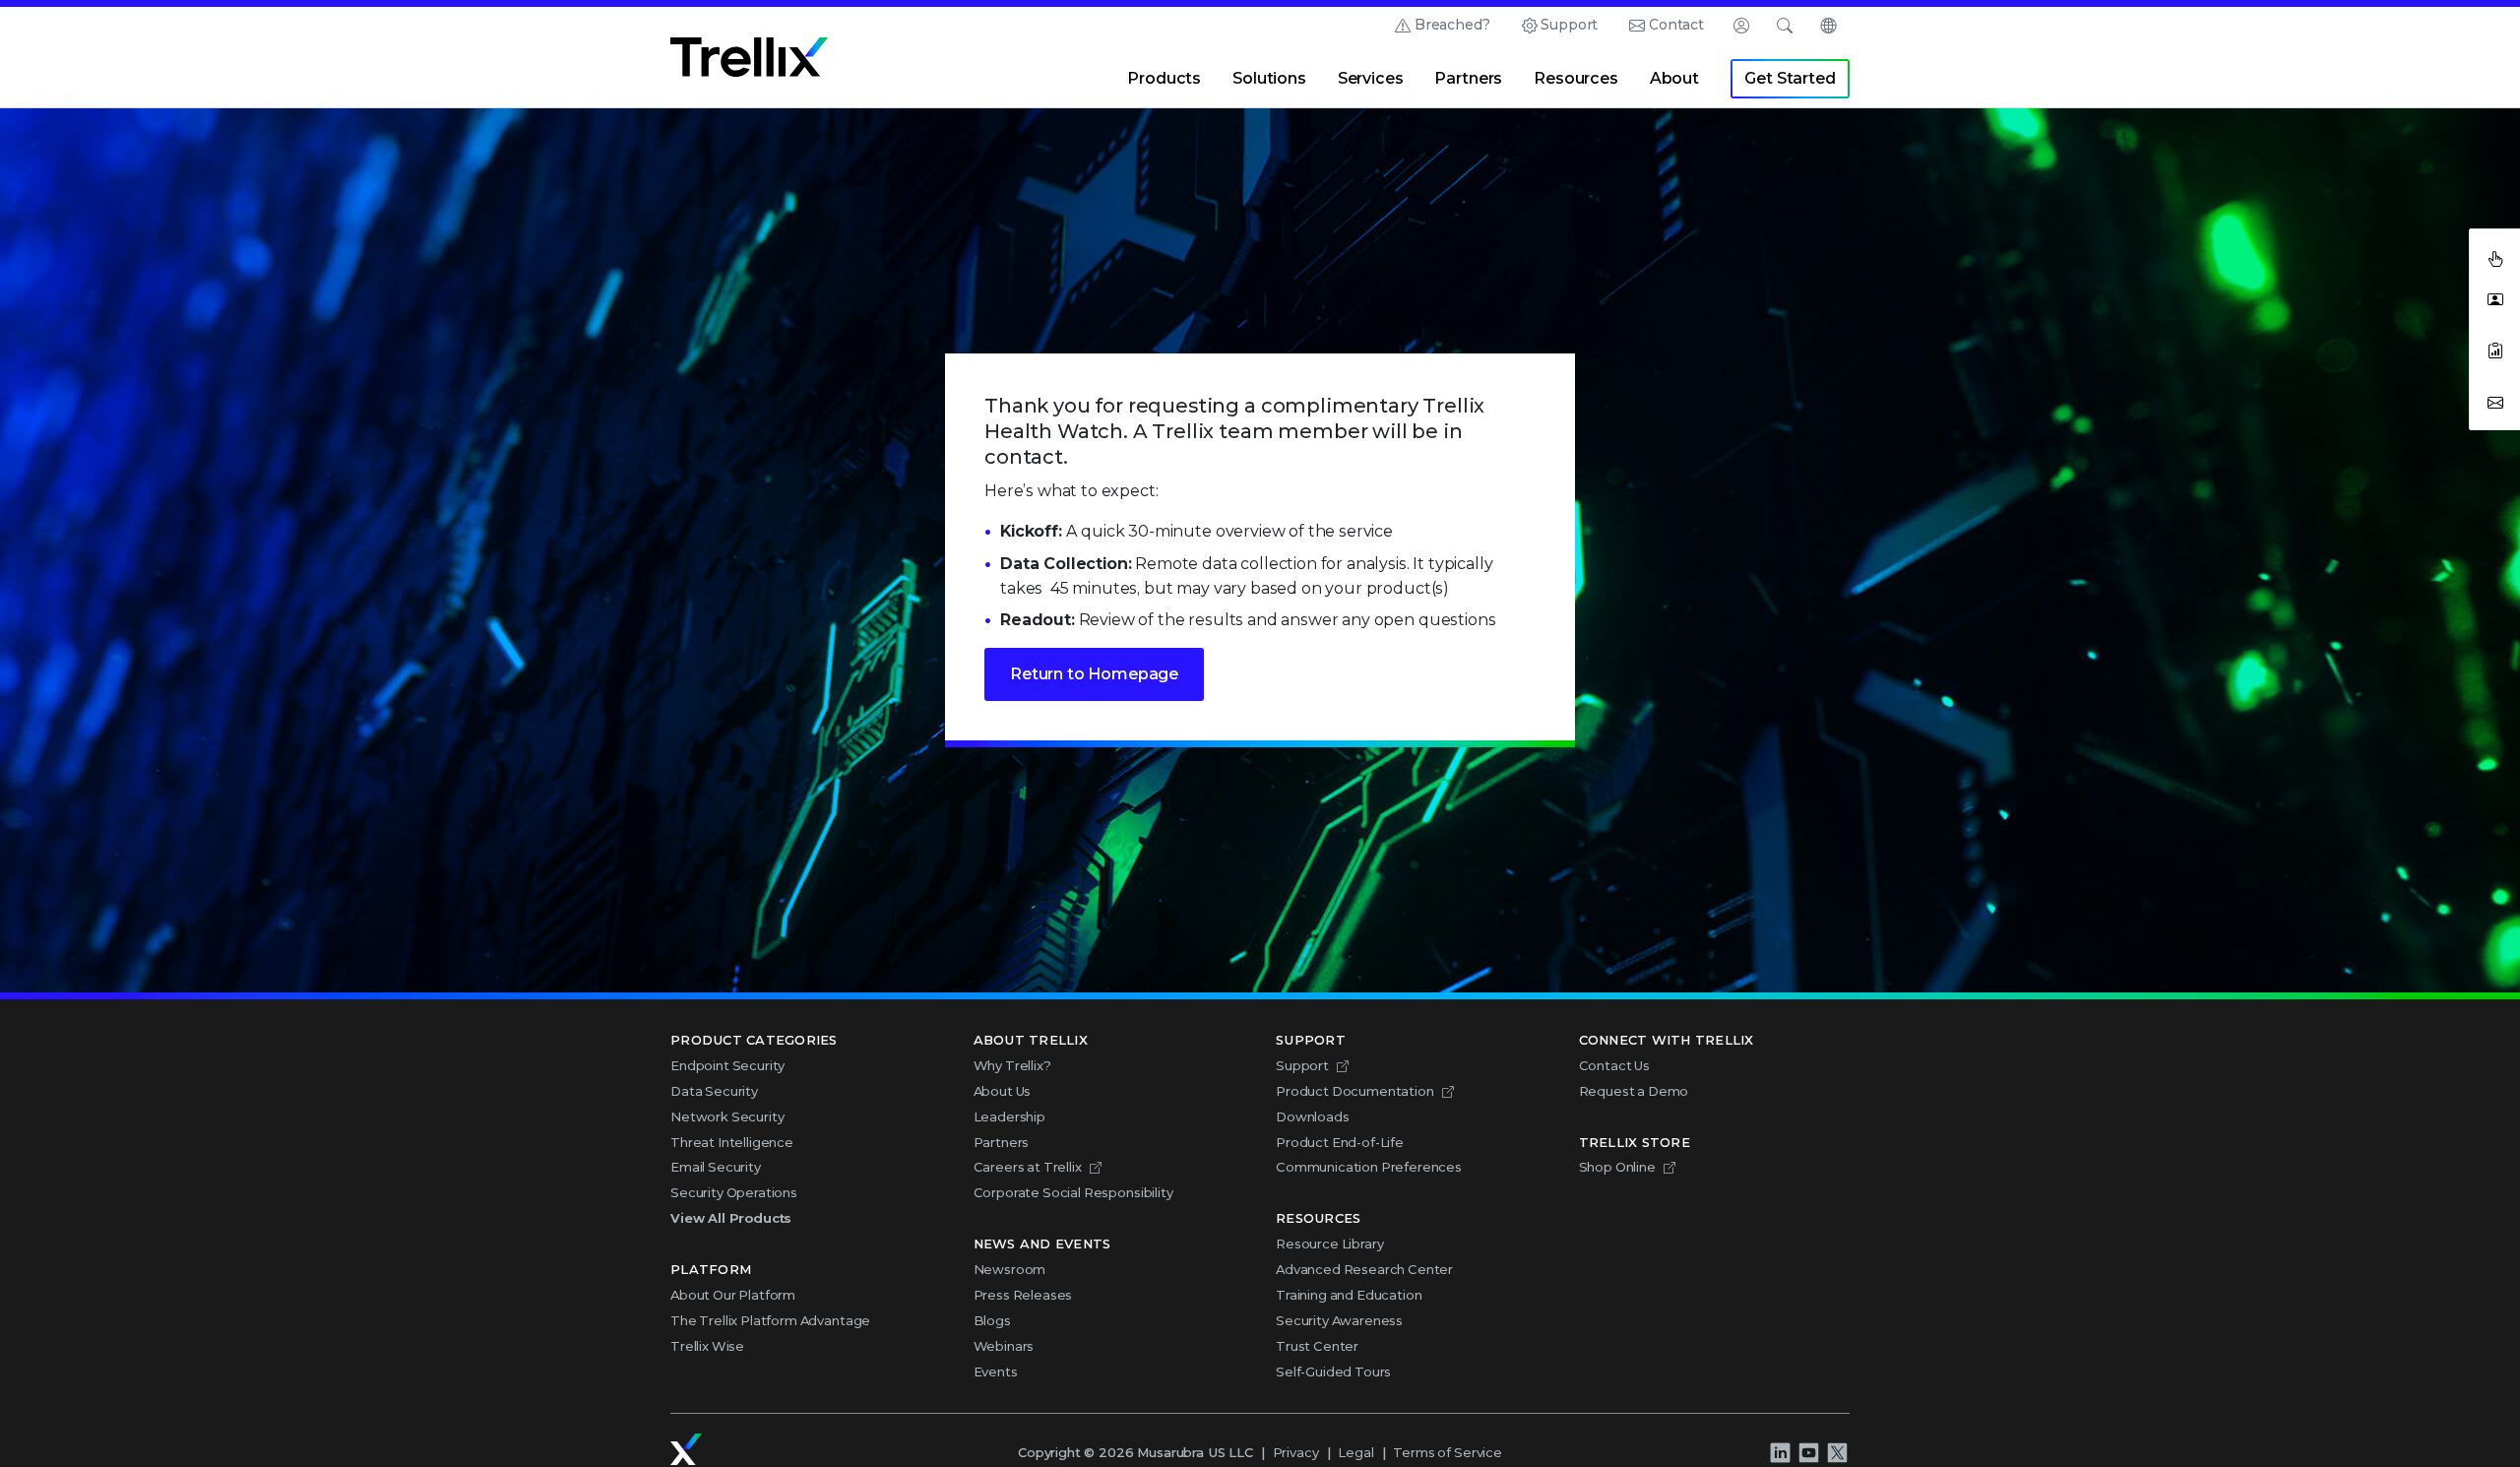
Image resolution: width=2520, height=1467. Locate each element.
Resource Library (1329, 1244)
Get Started (1790, 78)
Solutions (1269, 78)
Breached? (1452, 25)
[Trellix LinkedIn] (1780, 1453)
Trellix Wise (707, 1346)
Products (1164, 78)
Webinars (1004, 1346)
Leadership (1009, 1116)
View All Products (731, 1218)
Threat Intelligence (732, 1142)
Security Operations (734, 1192)
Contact (1676, 25)
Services (1371, 78)
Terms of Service (1447, 1452)
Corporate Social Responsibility (1073, 1192)
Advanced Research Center (1364, 1269)
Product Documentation (1355, 1091)
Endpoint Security (727, 1065)
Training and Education (1349, 1295)
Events (996, 1371)
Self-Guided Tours (1333, 1371)
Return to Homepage (1094, 674)
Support (1569, 25)
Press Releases (1023, 1295)
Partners (1468, 78)
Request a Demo (1634, 1091)
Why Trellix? (1012, 1065)
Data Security (714, 1091)
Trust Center (1317, 1346)
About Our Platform (733, 1295)
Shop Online (1617, 1167)
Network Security (727, 1116)
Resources (1576, 78)
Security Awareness (1339, 1320)
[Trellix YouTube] (1808, 1453)
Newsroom (1010, 1269)
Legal (1355, 1452)
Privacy (1296, 1452)
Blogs (992, 1320)
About (1674, 78)
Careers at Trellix (1028, 1167)
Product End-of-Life (1340, 1142)
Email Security (716, 1167)
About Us (1003, 1091)
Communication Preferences (1369, 1167)
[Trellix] (686, 1449)
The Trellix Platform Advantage (770, 1320)
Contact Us (1614, 1065)
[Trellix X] (1837, 1453)
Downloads (1313, 1116)
